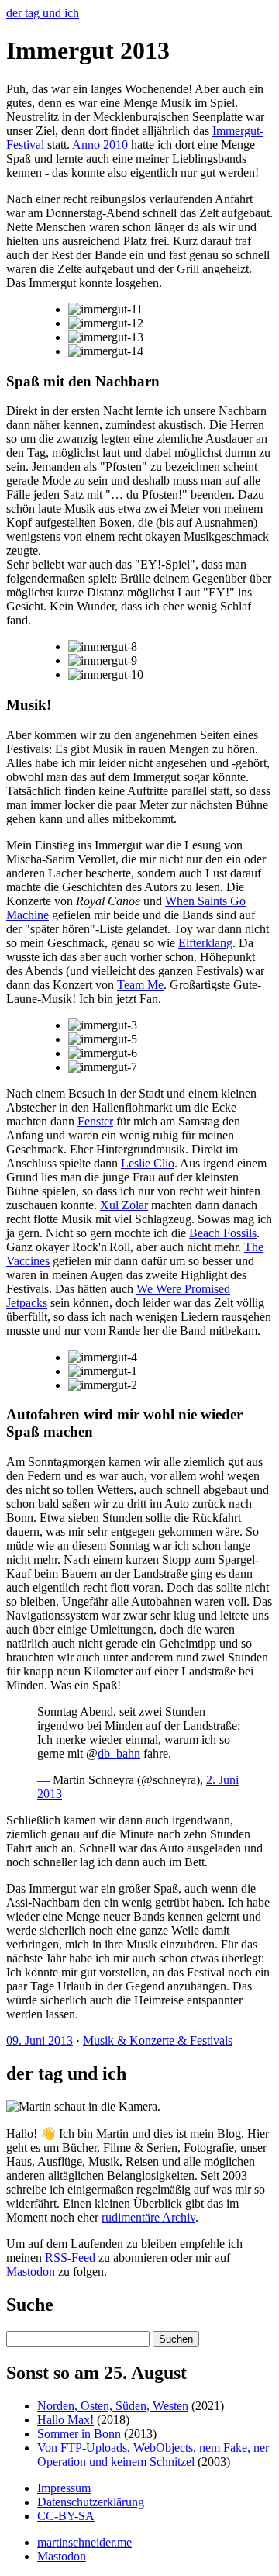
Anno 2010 (100, 145)
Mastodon (31, 2272)
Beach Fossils (223, 1233)
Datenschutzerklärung (91, 2502)
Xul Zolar (124, 1205)
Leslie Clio (148, 1163)
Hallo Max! (65, 2420)
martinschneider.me (84, 2542)
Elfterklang (205, 943)
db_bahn (119, 1753)
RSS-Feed (70, 2258)
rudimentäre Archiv (148, 2217)
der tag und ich (43, 13)
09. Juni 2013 (40, 2040)
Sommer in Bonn (79, 2434)
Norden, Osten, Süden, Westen (113, 2406)
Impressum (64, 2488)
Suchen (176, 2339)
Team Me (140, 985)
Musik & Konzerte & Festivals (158, 2040)
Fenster (95, 1121)
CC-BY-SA (66, 2516)
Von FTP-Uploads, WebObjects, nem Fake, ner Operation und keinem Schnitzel (153, 2455)
